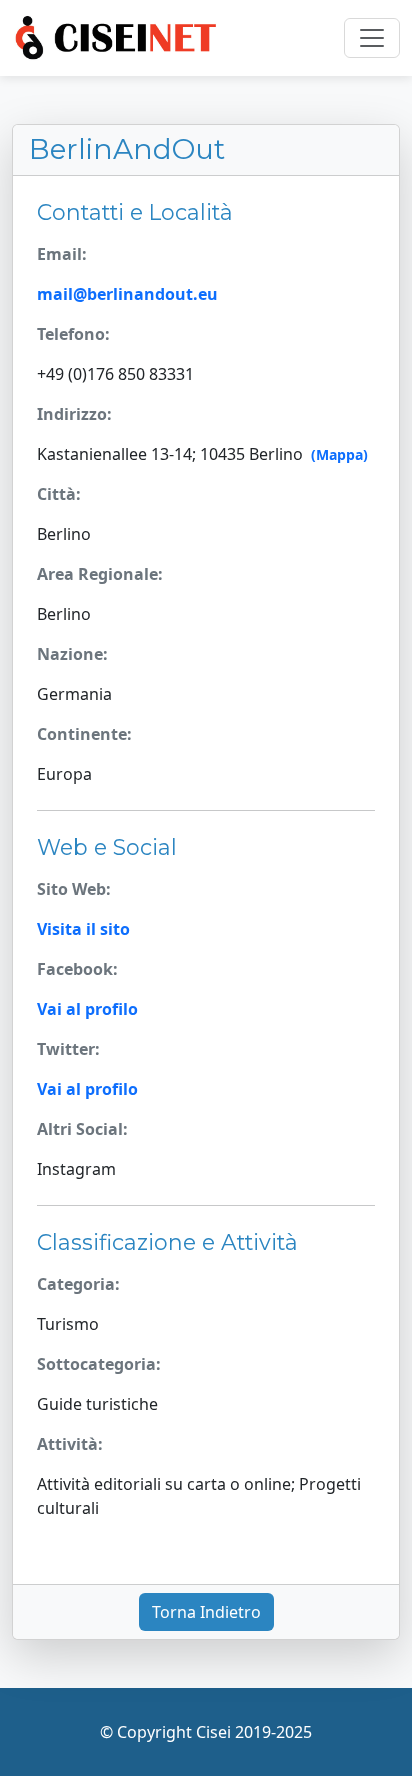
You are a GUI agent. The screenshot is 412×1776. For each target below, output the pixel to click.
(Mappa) (339, 454)
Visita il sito (83, 929)
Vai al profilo (87, 1009)
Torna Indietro (206, 1612)
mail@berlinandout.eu (127, 294)
